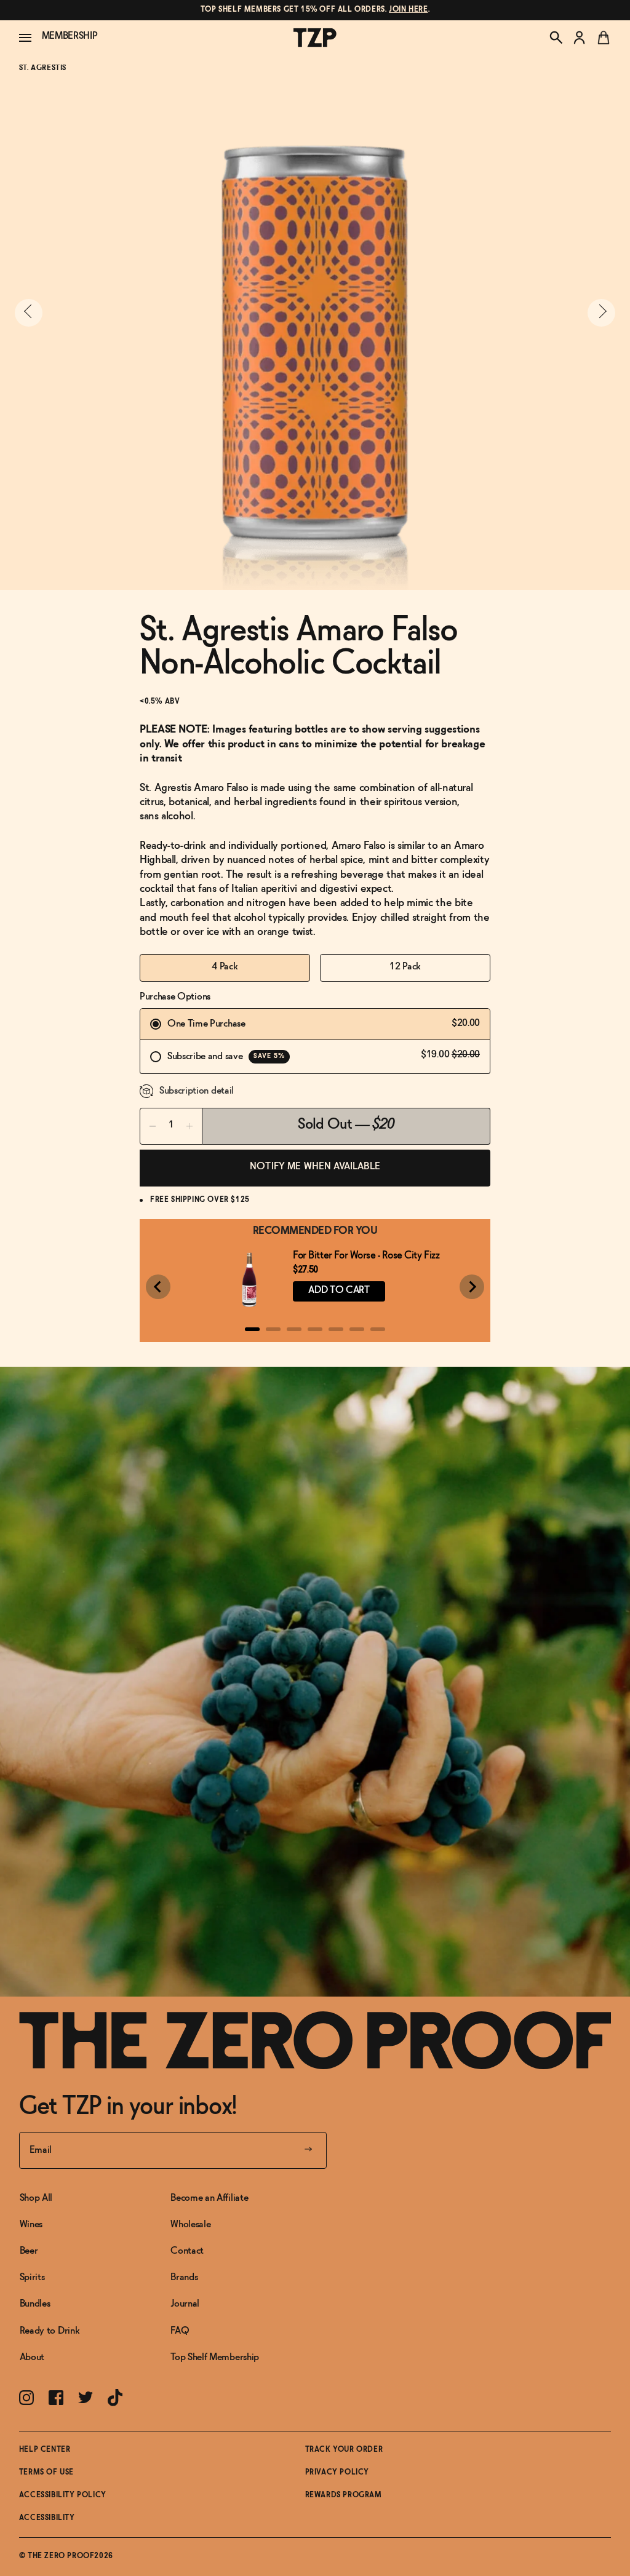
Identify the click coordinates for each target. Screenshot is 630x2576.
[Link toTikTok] (115, 2398)
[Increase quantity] (189, 1126)
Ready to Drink (50, 2331)
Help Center (45, 2450)
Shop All (36, 2198)
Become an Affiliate (209, 2198)
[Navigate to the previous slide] (29, 313)
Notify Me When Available (315, 1167)
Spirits (32, 2277)
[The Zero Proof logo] (315, 38)
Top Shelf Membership (215, 2357)
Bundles (35, 2304)
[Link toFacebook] (56, 2398)
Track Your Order (344, 2450)
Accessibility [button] (47, 2518)
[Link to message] (315, 10)
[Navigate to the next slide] (601, 313)
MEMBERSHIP (70, 36)
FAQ (180, 2331)
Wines (31, 2224)
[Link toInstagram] (26, 2398)
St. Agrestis (43, 68)
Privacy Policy (337, 2473)
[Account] (580, 38)
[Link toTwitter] (86, 2397)
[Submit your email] (308, 2150)
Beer (29, 2251)
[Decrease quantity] (153, 1126)
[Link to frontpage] (315, 2040)
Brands (184, 2277)
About (32, 2357)
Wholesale (190, 2224)
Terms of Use (46, 2473)
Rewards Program (344, 2495)
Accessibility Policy (63, 2495)
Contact (187, 2251)
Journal (185, 2304)
